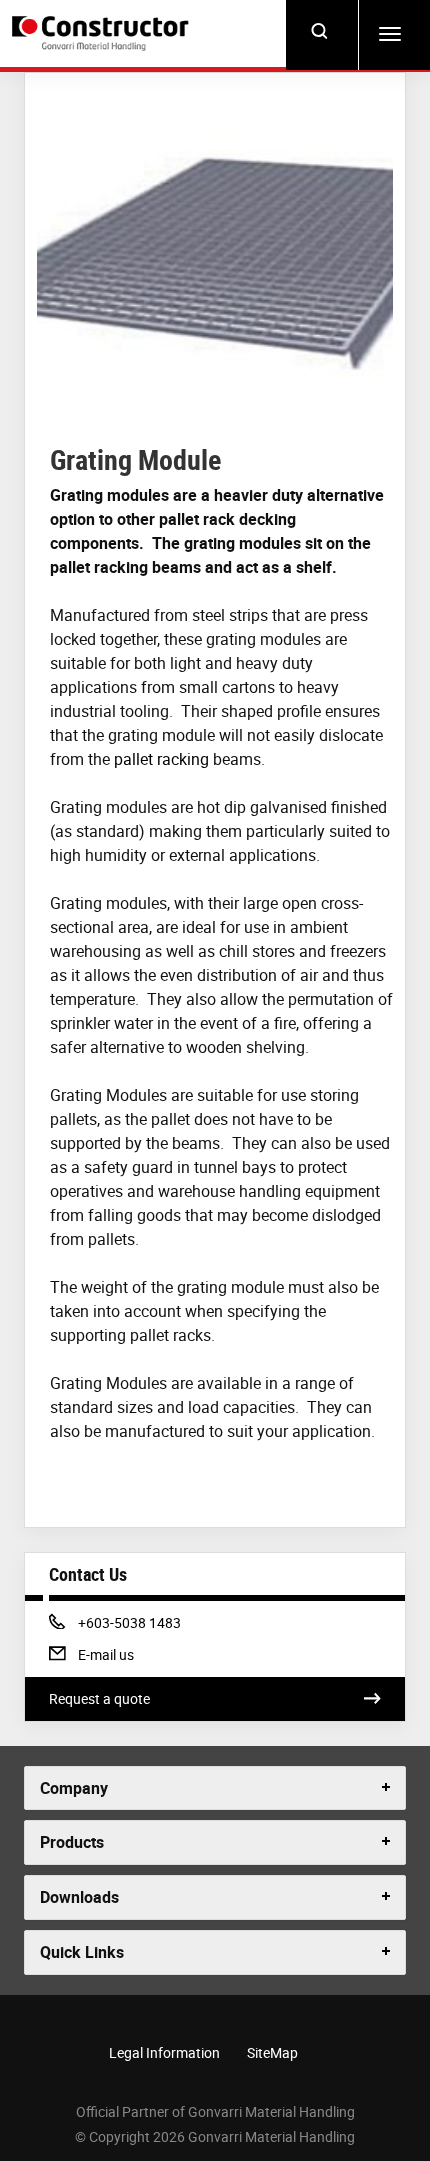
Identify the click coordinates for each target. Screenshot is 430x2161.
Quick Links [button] (82, 1952)
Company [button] (74, 1788)
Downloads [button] (79, 1897)
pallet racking (161, 759)
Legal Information (164, 2052)
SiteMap (272, 2052)
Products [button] (72, 1842)
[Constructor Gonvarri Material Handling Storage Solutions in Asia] (103, 34)
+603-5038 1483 (129, 1622)
